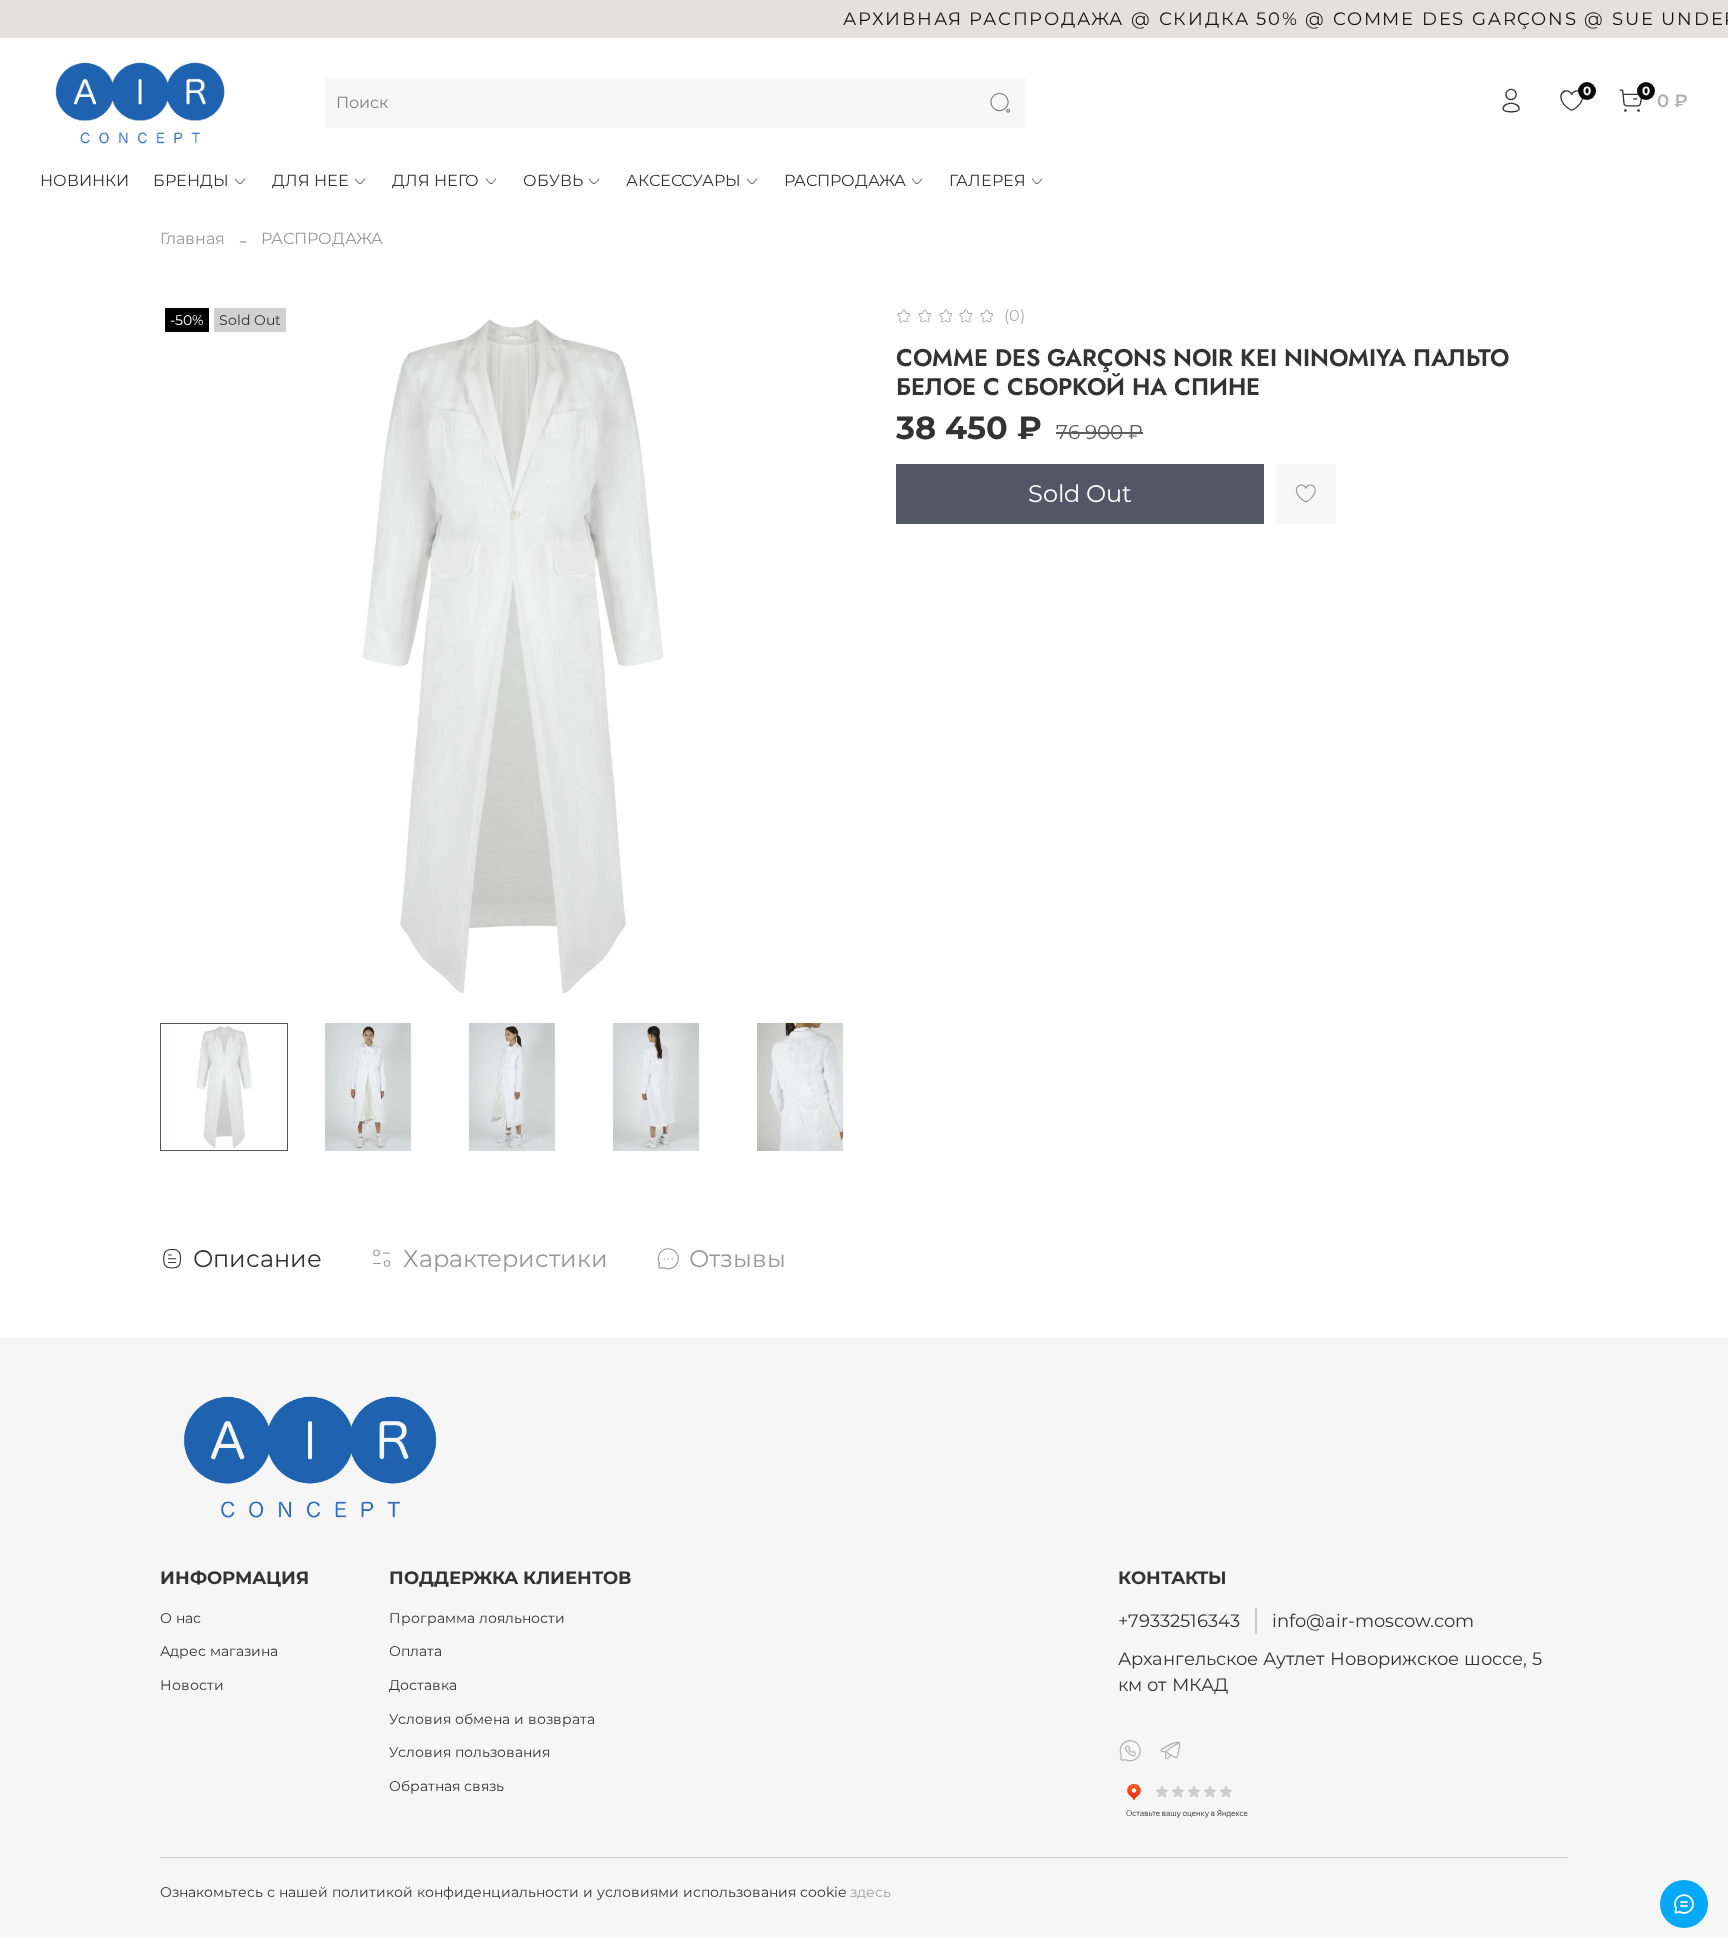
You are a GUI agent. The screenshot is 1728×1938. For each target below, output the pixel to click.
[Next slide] (832, 655)
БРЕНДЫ (191, 180)
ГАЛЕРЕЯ (987, 180)
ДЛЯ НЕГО (435, 180)
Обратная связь (446, 1786)
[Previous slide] (192, 655)
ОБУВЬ (553, 180)
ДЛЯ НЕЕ (310, 180)
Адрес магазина (219, 1651)
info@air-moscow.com (1373, 1620)
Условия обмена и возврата (492, 1719)
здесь (870, 1892)
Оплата (415, 1651)
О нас (180, 1618)
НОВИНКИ (84, 180)
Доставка (423, 1685)
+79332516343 (1179, 1620)
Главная (192, 238)
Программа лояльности (477, 1618)
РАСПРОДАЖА (845, 180)
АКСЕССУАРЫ (683, 180)
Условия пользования (469, 1752)
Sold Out (1080, 493)
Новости (192, 1685)
